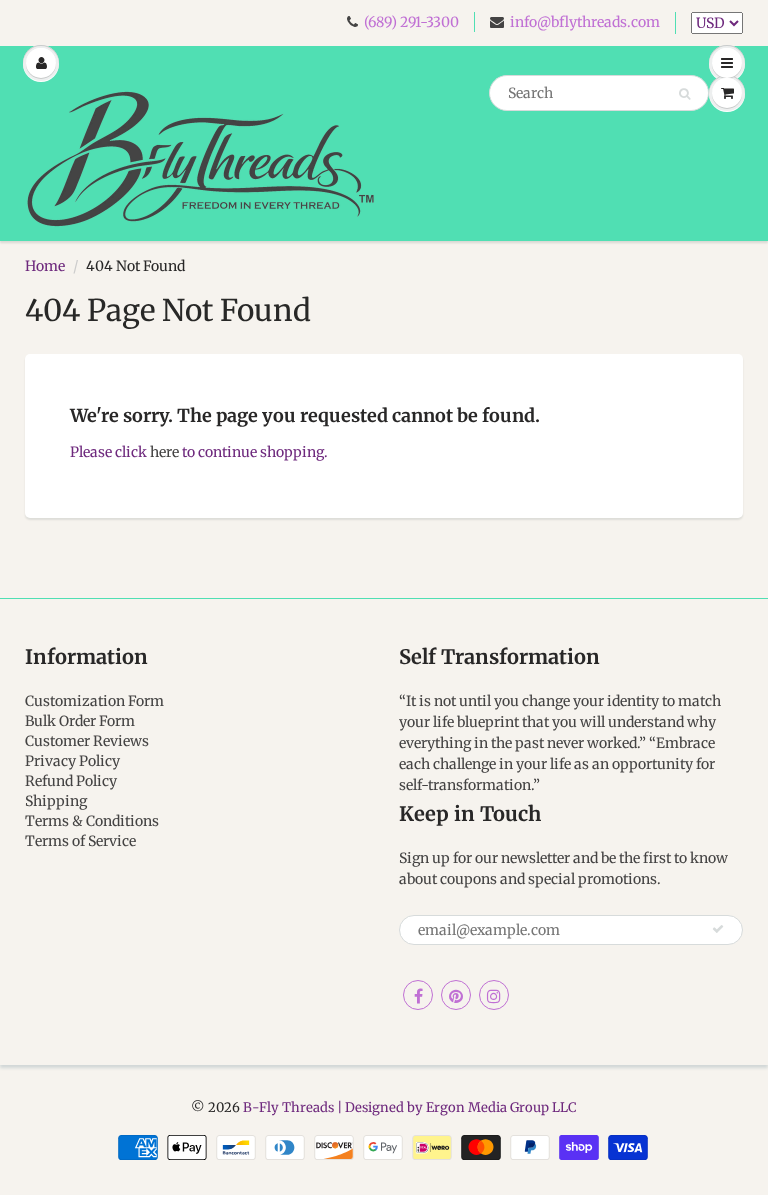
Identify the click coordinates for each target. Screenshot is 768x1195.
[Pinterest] (456, 995)
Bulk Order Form (80, 721)
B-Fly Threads (288, 1107)
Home (45, 266)
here (164, 452)
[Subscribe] (718, 929)
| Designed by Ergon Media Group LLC (455, 1107)
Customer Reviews (87, 741)
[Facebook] (418, 995)
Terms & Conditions (92, 821)
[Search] (684, 94)
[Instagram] (494, 995)
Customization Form (94, 701)
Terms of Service (80, 841)
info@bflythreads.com (585, 22)
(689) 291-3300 (411, 22)
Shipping (56, 801)
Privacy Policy (72, 761)
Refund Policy (71, 781)
